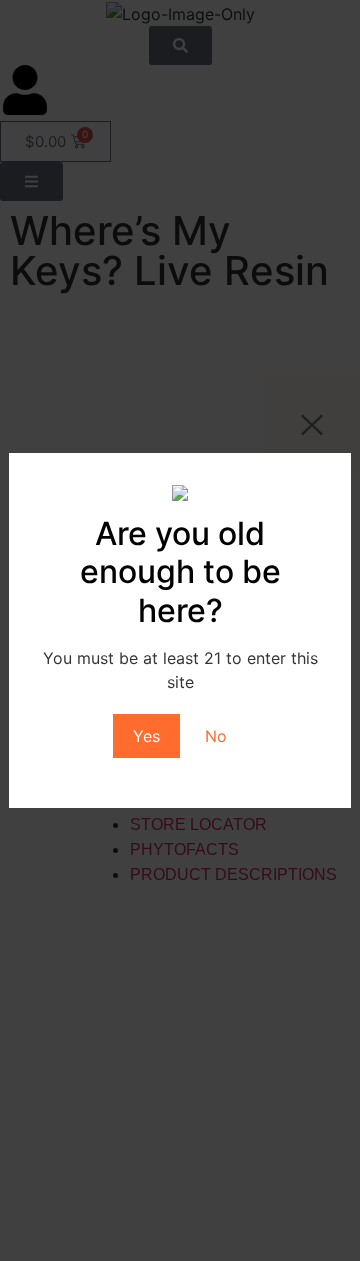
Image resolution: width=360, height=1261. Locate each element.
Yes (146, 736)
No (216, 736)
